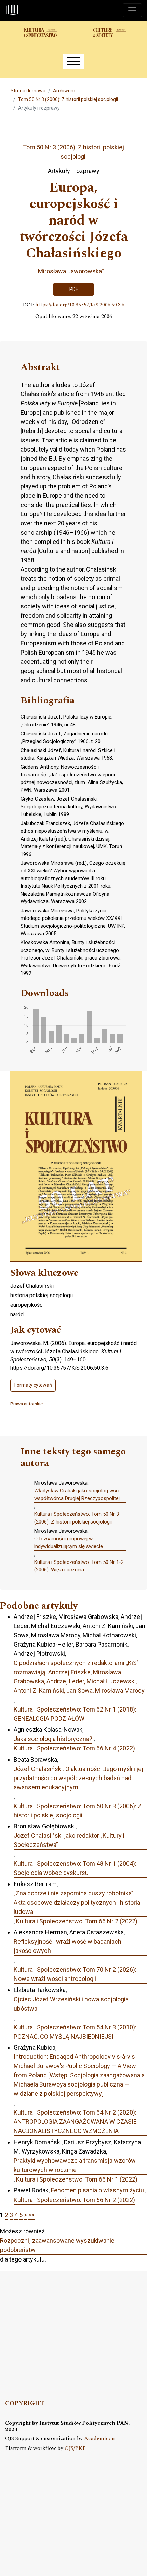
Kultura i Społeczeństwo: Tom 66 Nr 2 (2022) (77, 1921)
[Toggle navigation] (132, 10)
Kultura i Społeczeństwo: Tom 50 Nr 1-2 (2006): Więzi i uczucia (79, 1566)
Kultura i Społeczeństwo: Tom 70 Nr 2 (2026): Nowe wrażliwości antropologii (75, 1974)
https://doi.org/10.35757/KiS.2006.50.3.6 (80, 305)
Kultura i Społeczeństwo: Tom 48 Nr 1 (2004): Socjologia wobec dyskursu (75, 1868)
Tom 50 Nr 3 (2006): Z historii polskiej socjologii (68, 99)
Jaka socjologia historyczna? (53, 1739)
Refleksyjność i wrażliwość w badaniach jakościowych (68, 1946)
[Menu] (73, 61)
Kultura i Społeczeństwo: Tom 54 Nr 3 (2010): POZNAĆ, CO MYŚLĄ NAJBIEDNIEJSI (75, 2032)
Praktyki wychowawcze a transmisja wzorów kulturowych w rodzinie (75, 2165)
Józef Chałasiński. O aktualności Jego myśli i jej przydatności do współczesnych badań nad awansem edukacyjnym (78, 1778)
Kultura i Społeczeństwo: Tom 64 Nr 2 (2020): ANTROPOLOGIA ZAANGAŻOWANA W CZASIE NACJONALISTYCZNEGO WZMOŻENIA (75, 2122)
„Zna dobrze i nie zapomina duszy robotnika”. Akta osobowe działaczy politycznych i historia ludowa (77, 1902)
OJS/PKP (75, 2448)
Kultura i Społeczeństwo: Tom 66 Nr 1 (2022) (77, 2179)
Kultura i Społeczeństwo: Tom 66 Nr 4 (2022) (74, 1748)
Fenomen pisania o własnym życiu (97, 2190)
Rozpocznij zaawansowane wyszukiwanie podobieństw (57, 2245)
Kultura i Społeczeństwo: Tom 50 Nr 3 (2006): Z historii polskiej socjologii (77, 1518)
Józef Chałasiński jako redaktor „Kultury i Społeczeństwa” (69, 1840)
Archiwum (64, 91)
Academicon (99, 2438)
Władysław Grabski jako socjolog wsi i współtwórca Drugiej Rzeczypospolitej (77, 1495)
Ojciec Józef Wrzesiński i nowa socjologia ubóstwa (71, 2004)
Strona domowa (28, 91)
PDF (74, 289)
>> (31, 2215)
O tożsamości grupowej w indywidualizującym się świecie (69, 1542)
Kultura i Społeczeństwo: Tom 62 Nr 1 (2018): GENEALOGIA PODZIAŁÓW (75, 1714)
